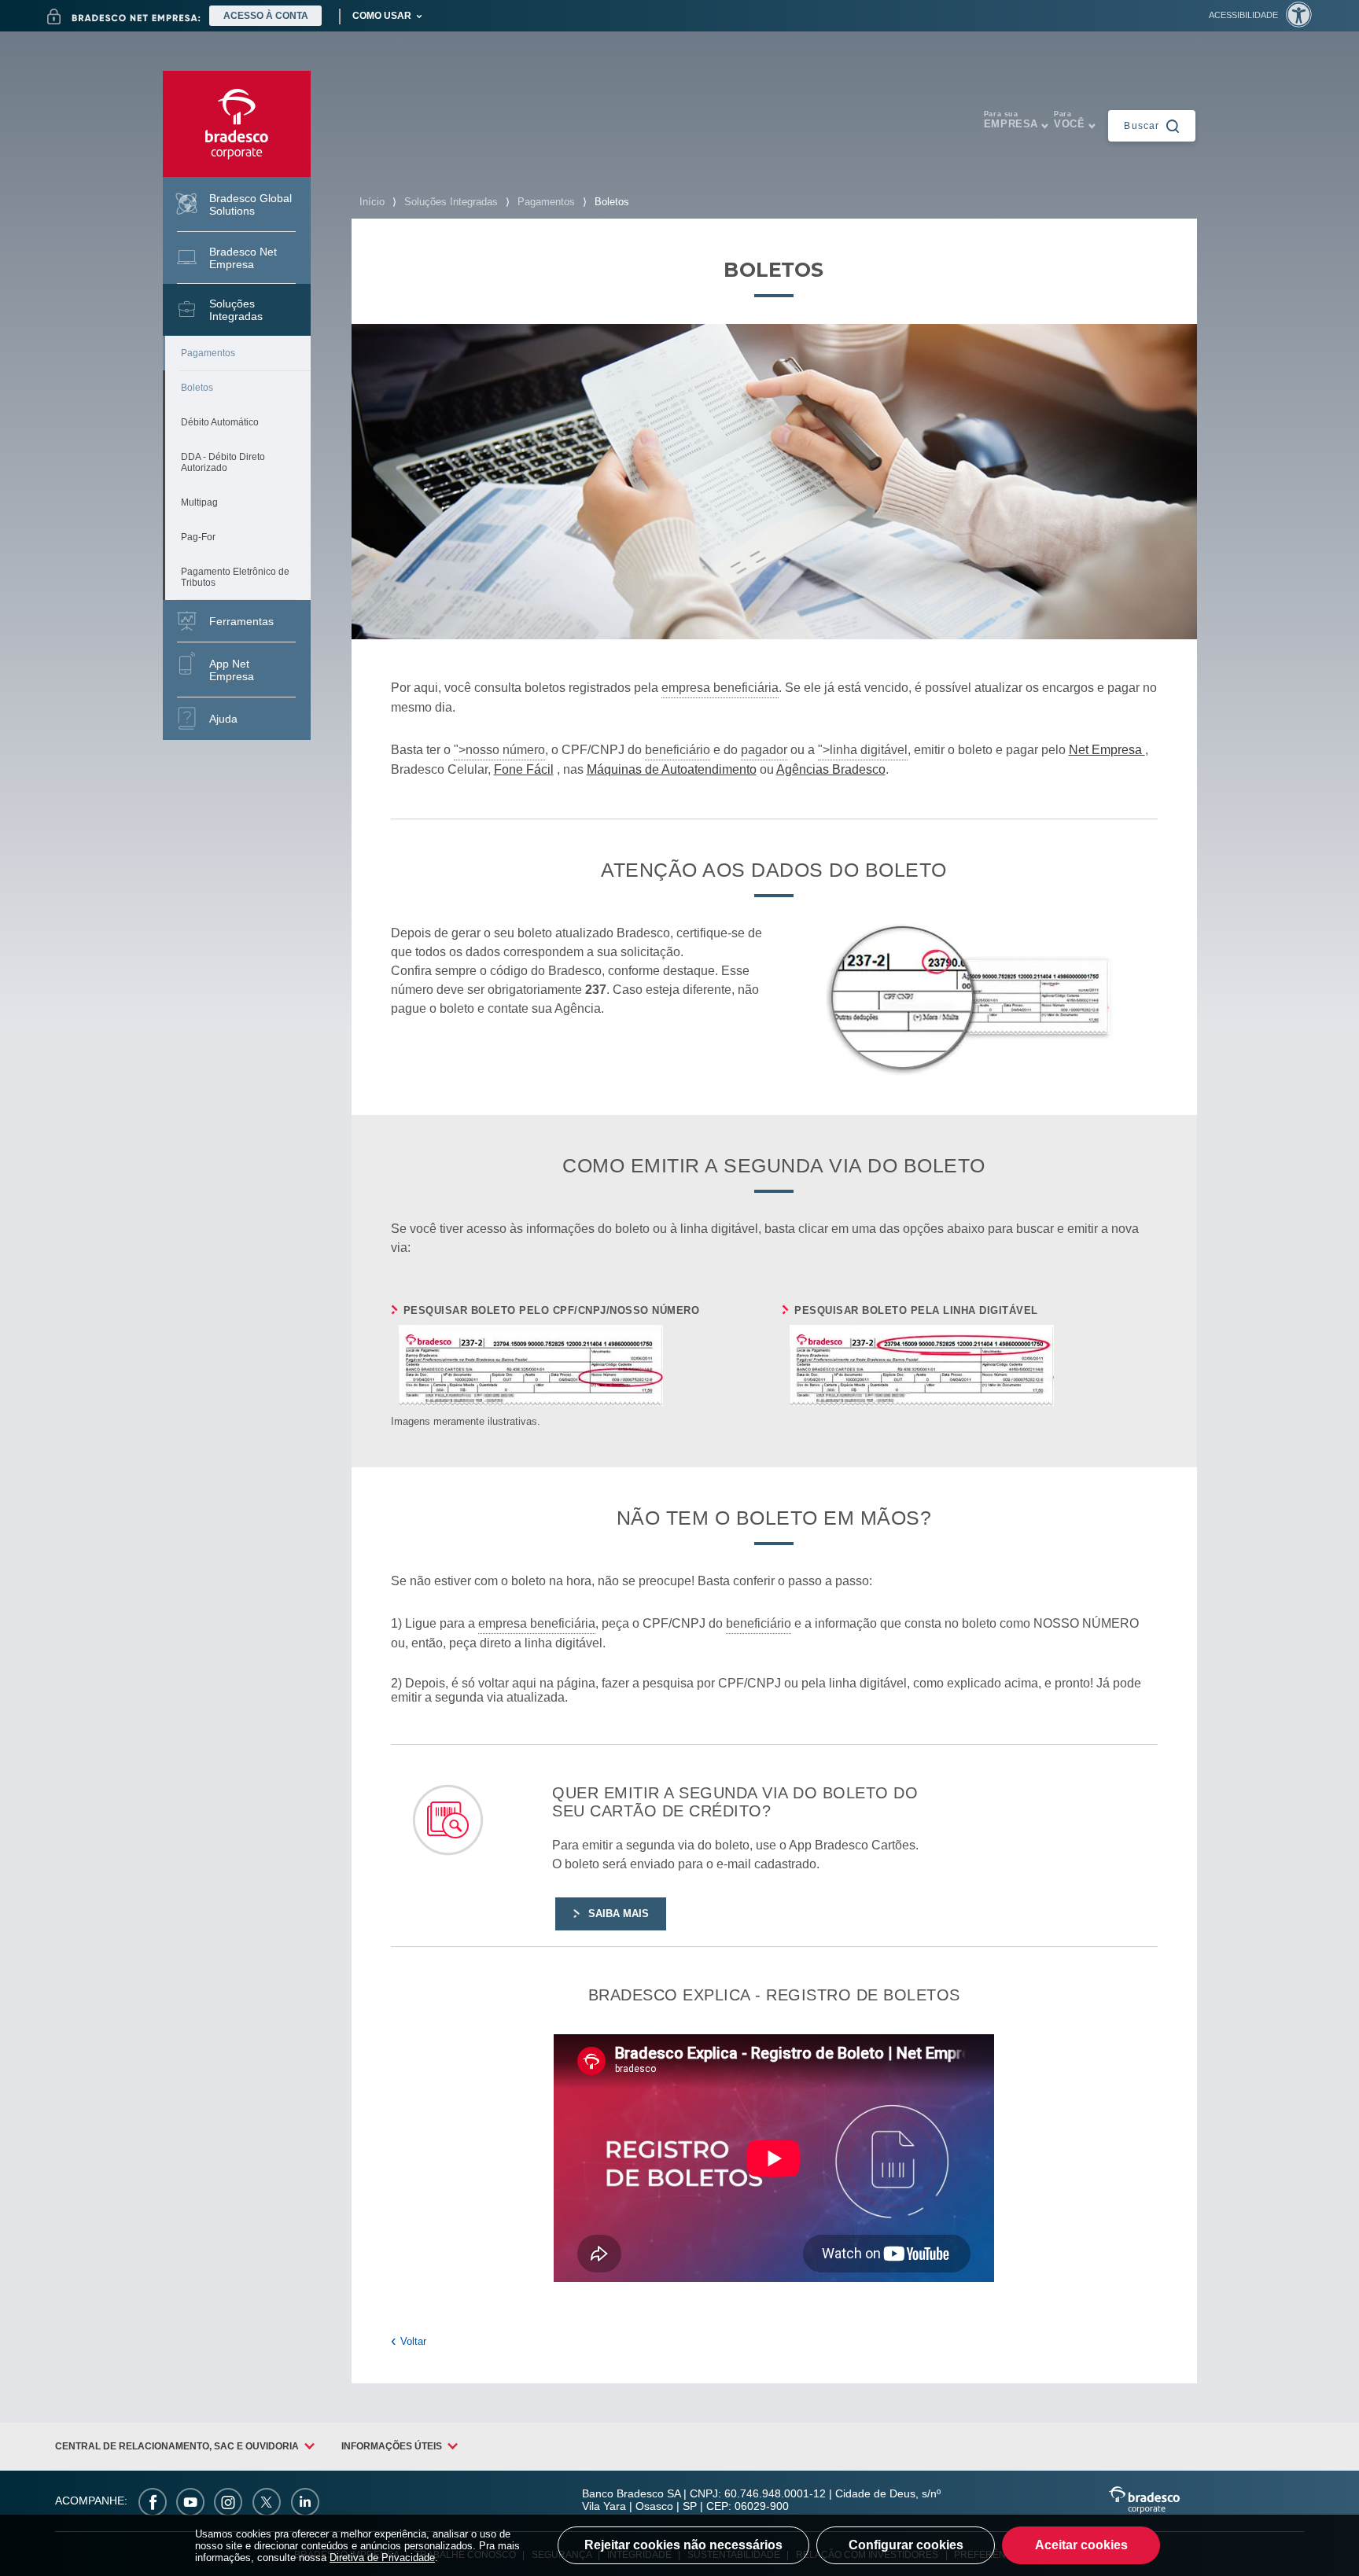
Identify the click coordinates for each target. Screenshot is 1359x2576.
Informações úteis (392, 2446)
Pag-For (198, 537)
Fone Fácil (524, 769)
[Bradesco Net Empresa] (124, 17)
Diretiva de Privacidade (382, 2558)
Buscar (1142, 125)
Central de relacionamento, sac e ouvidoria (177, 2446)
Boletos (197, 388)
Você (1069, 120)
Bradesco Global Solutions (250, 204)
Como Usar (382, 16)
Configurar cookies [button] (906, 2545)
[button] (1260, 15)
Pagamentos (208, 353)
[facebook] (153, 2501)
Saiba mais (619, 1914)
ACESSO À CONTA (266, 16)
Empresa (1011, 120)
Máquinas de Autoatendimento (672, 769)
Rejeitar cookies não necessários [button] (683, 2545)
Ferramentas (241, 621)
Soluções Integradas (236, 310)
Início (372, 202)
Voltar (413, 2341)
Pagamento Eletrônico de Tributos (235, 577)
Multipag (199, 502)
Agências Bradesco (831, 769)
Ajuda (223, 719)
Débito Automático (220, 422)
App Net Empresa (232, 670)
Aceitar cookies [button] (1081, 2545)
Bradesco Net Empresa (243, 258)
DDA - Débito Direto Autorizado (223, 462)
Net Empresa (1107, 750)
